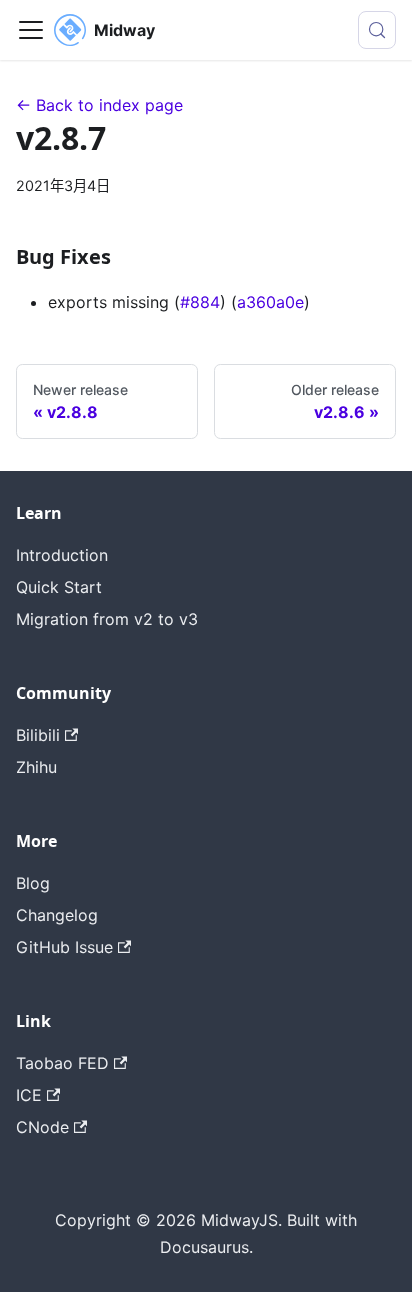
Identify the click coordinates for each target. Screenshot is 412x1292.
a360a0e (270, 302)
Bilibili (38, 735)
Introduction (62, 555)
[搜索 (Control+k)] (377, 30)
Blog (33, 883)
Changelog (57, 915)
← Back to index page (99, 105)
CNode (42, 1127)
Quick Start (59, 587)
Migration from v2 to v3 (107, 619)
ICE (29, 1095)
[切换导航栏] (31, 30)
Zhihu (36, 767)
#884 (200, 302)
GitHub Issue (64, 947)
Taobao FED (62, 1063)
